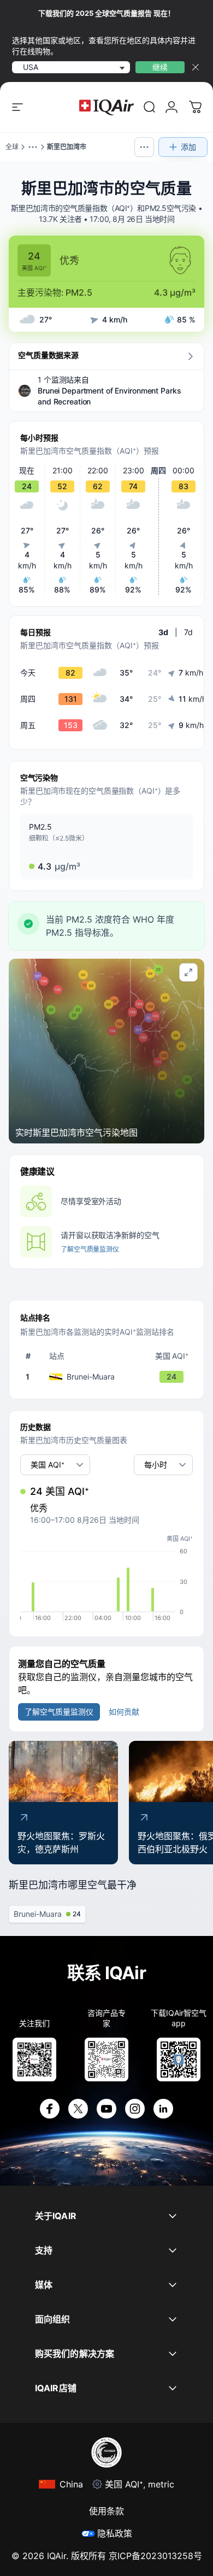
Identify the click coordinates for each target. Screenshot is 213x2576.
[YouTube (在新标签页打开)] (106, 2109)
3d (163, 632)
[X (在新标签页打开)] (78, 2109)
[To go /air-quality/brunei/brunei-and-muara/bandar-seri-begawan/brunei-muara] (109, 1377)
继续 (160, 67)
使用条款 (106, 2511)
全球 (12, 147)
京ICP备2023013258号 (155, 2556)
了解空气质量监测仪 (90, 1249)
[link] (150, 107)
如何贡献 (124, 1712)
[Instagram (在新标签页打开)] (135, 2109)
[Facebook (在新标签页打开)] (50, 2109)
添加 (188, 147)
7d (188, 632)
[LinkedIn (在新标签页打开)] (163, 2109)
